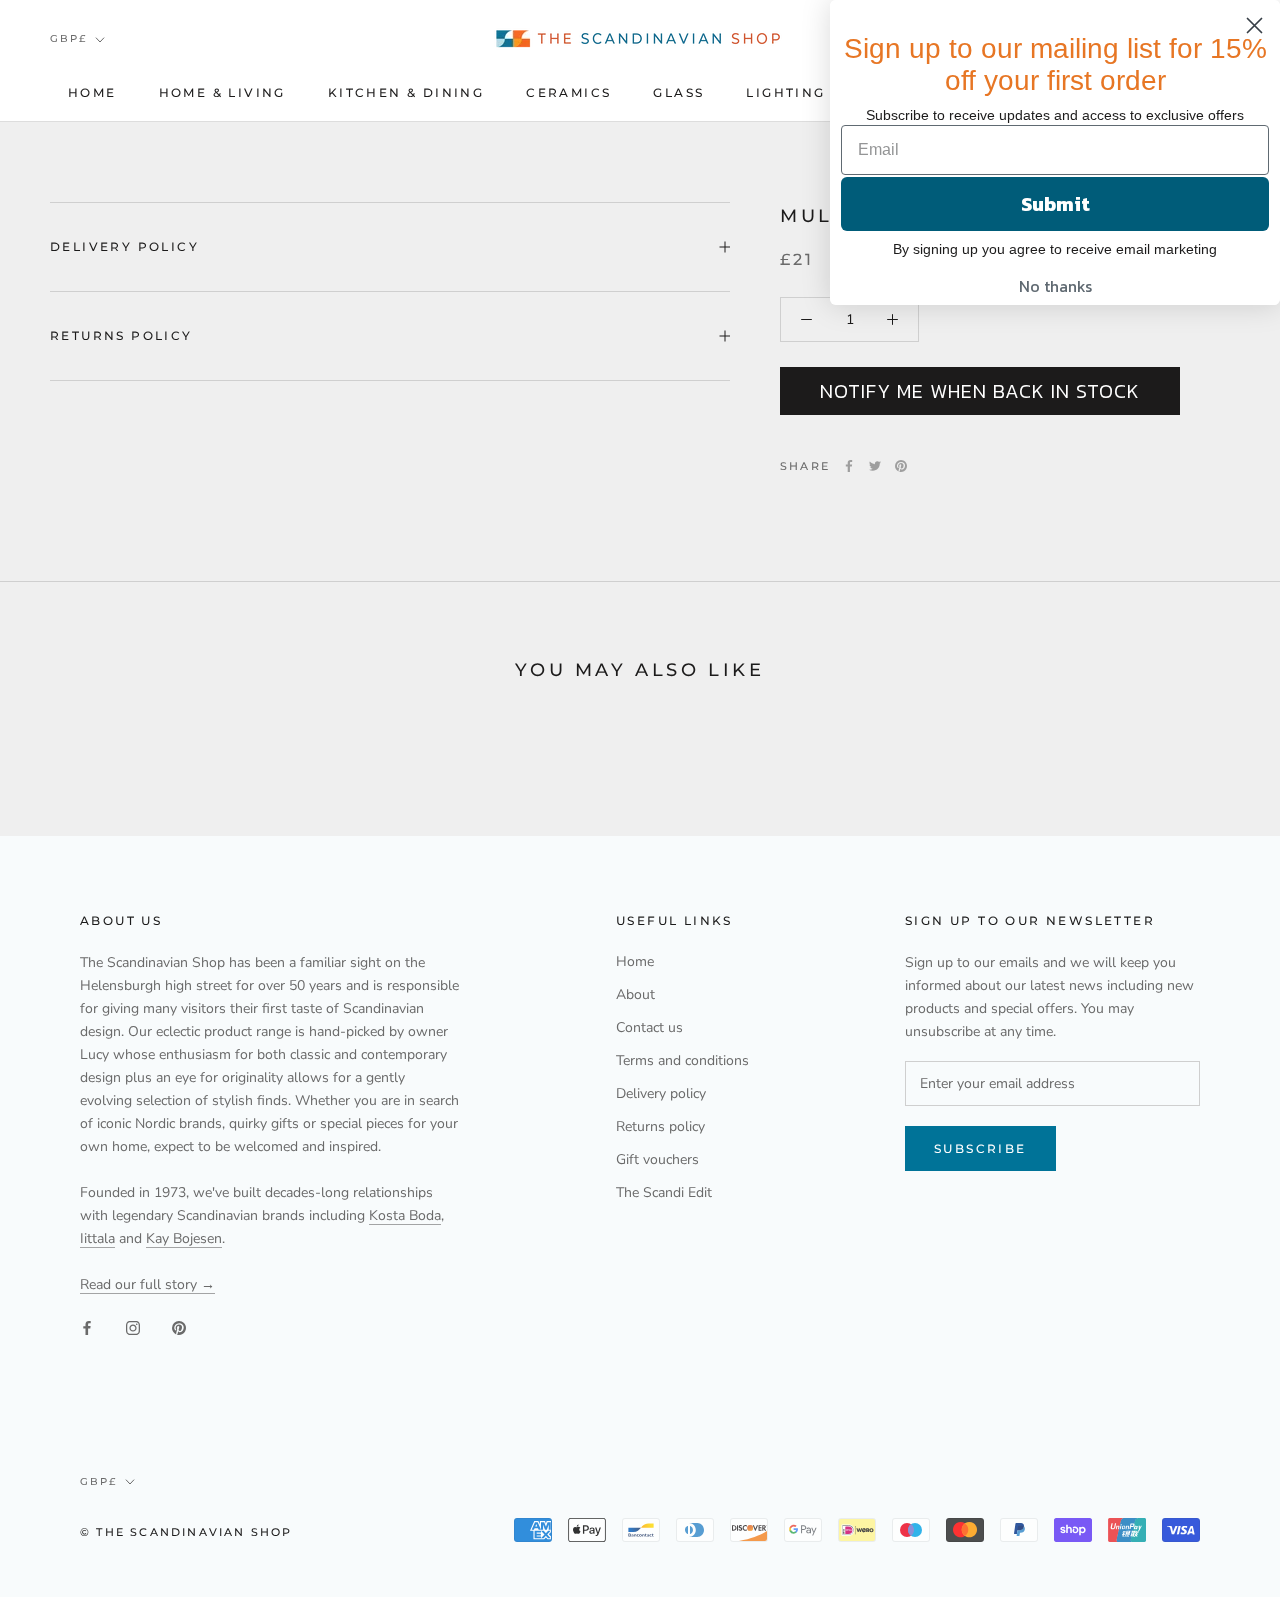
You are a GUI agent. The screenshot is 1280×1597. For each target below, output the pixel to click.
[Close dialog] (1254, 25)
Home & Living (222, 92)
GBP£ (68, 38)
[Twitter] (875, 466)
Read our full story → (147, 1284)
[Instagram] (133, 1327)
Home (92, 92)
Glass (678, 92)
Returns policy (121, 335)
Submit (1055, 204)
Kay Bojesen (184, 1238)
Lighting (785, 92)
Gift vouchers (657, 1159)
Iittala (97, 1238)
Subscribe (980, 1148)
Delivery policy (124, 246)
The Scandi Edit (664, 1192)
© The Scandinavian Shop (186, 1532)
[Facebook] (849, 466)
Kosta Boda (405, 1215)
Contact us (649, 1027)
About (635, 994)
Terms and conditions (682, 1060)
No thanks (1055, 286)
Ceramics (568, 92)
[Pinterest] (901, 466)
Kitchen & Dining (406, 92)
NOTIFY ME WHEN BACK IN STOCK (980, 391)
